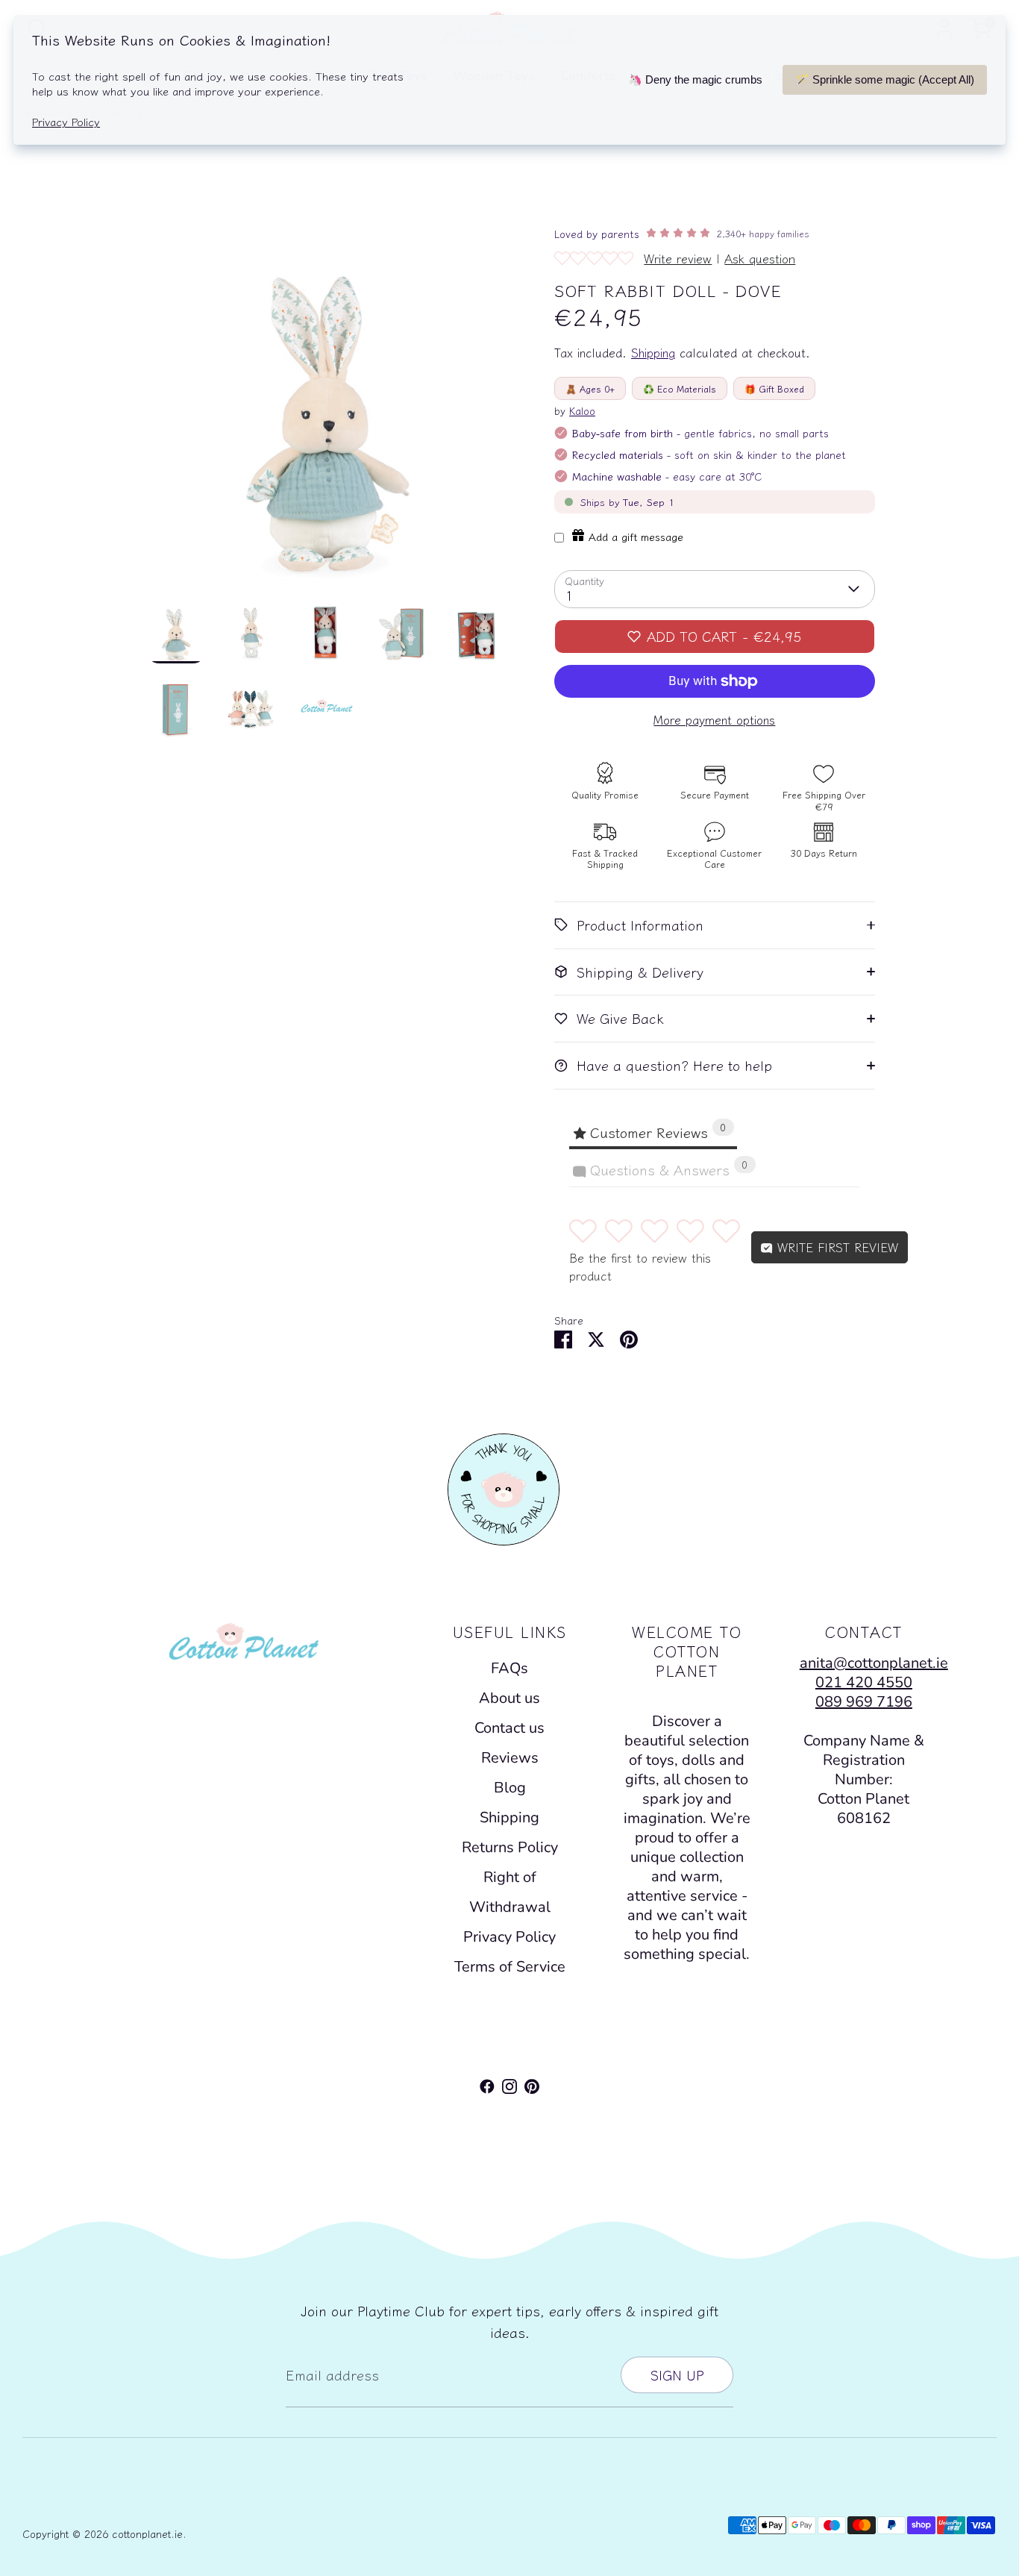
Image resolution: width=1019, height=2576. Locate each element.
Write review (678, 258)
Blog (510, 1788)
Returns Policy (510, 1847)
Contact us (509, 1728)
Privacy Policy (509, 1937)
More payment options (714, 720)
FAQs (509, 1668)
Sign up (677, 2375)
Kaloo (582, 410)
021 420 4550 (864, 1682)
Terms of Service (510, 1967)
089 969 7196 (864, 1702)
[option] (327, 411)
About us (509, 1698)
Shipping (653, 353)
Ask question (760, 258)
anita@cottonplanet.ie (874, 1663)
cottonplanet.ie (147, 2533)
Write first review (835, 1247)
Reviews (510, 1758)
